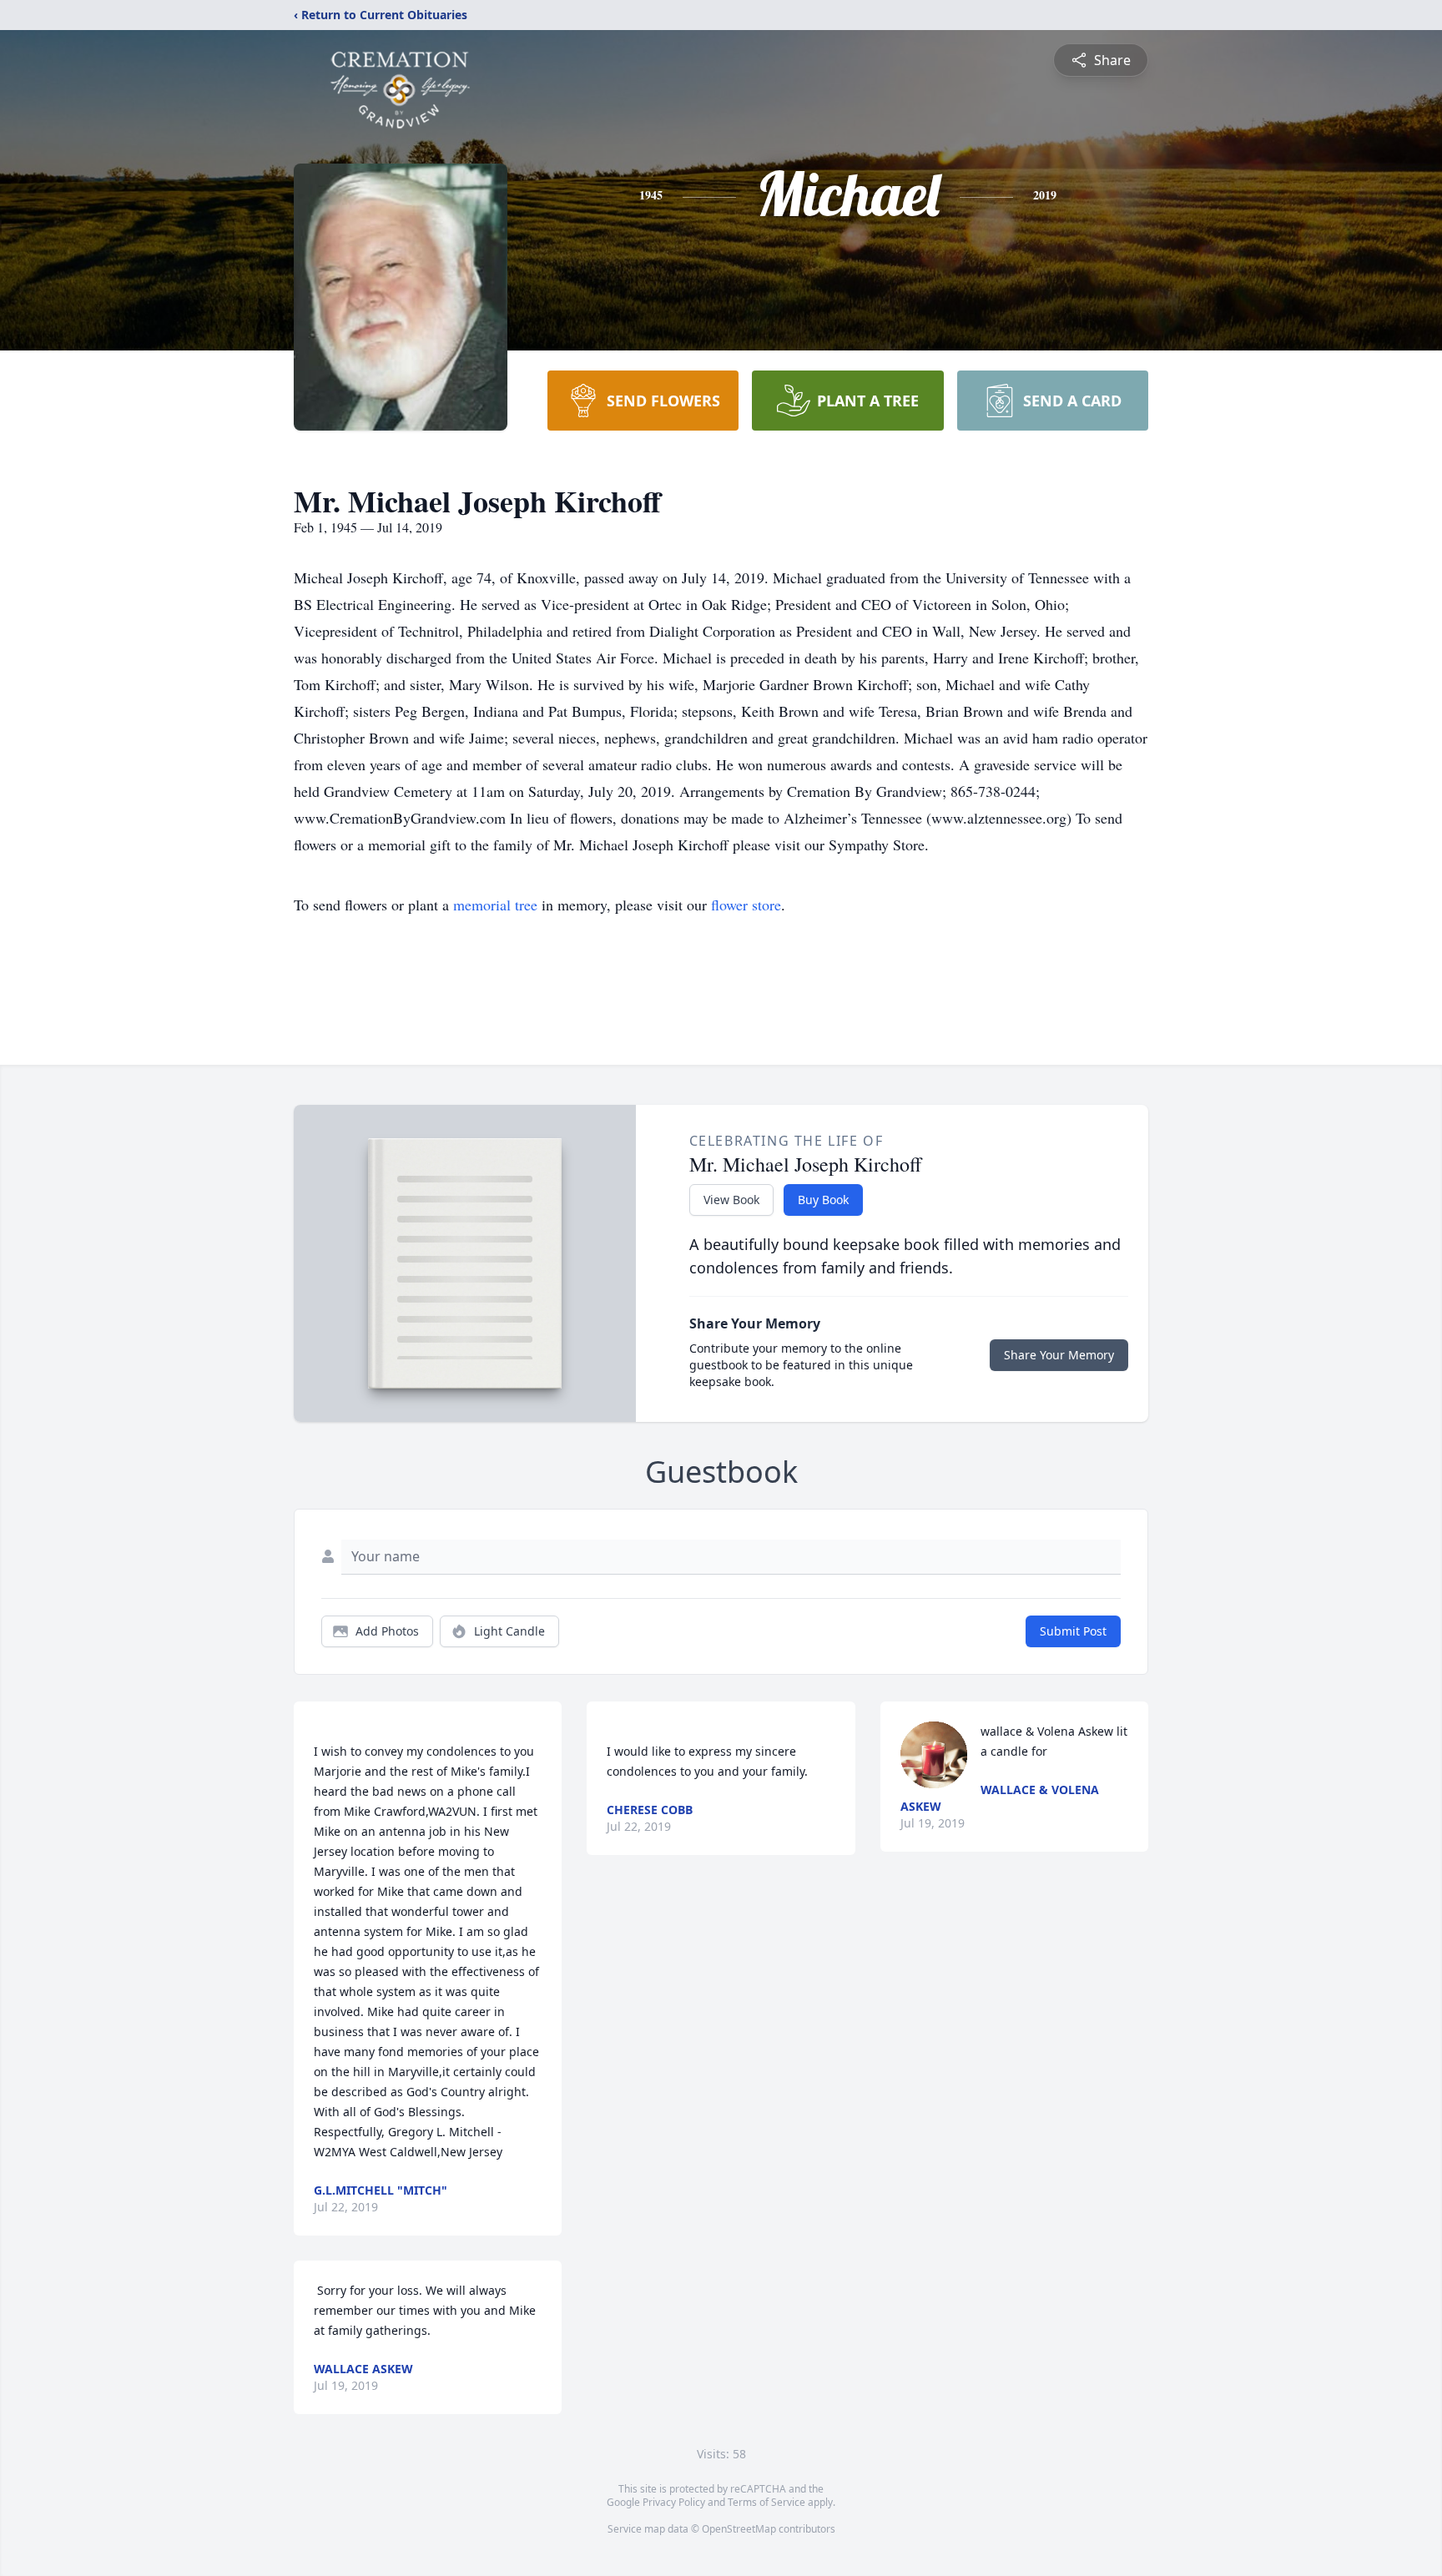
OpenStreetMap (739, 2529)
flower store (746, 905)
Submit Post (1073, 1631)
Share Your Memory (1059, 1355)
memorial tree (495, 905)
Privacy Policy (674, 2502)
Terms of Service (766, 2502)
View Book (731, 1200)
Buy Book (823, 1200)
